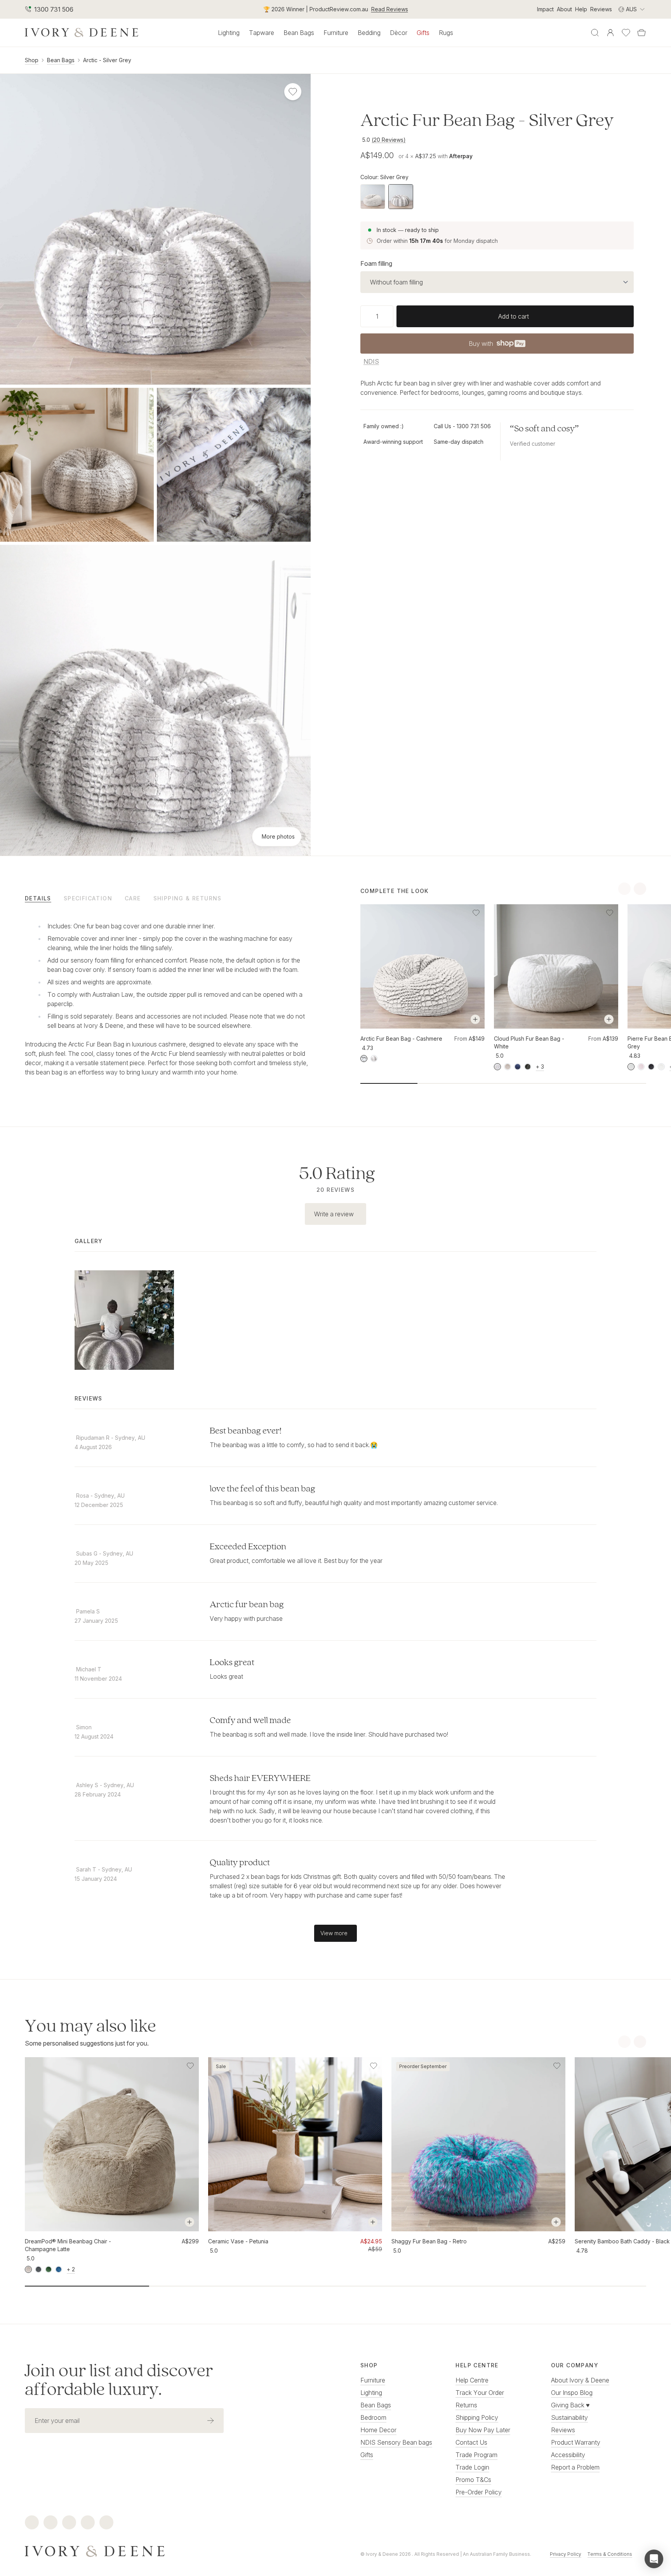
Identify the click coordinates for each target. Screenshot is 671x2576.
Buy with (497, 346)
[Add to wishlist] (476, 913)
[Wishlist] (626, 33)
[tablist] (168, 898)
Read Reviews (390, 9)
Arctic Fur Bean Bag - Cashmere (401, 1039)
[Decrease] (363, 316)
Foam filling (376, 263)
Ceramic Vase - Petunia (238, 2241)
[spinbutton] (377, 316)
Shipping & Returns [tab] (188, 898)
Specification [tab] (88, 898)
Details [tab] (38, 898)
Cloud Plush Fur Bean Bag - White (529, 1042)
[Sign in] (610, 33)
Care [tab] (133, 898)
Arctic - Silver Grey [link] (107, 60)
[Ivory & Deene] (168, 2550)
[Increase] (390, 316)
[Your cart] (641, 33)
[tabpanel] (168, 998)
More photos (278, 836)
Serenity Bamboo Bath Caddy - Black (622, 2241)
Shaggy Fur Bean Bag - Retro (429, 2241)
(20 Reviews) (389, 140)
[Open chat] (654, 2559)
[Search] (595, 33)
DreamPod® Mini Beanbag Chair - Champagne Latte (68, 2245)
